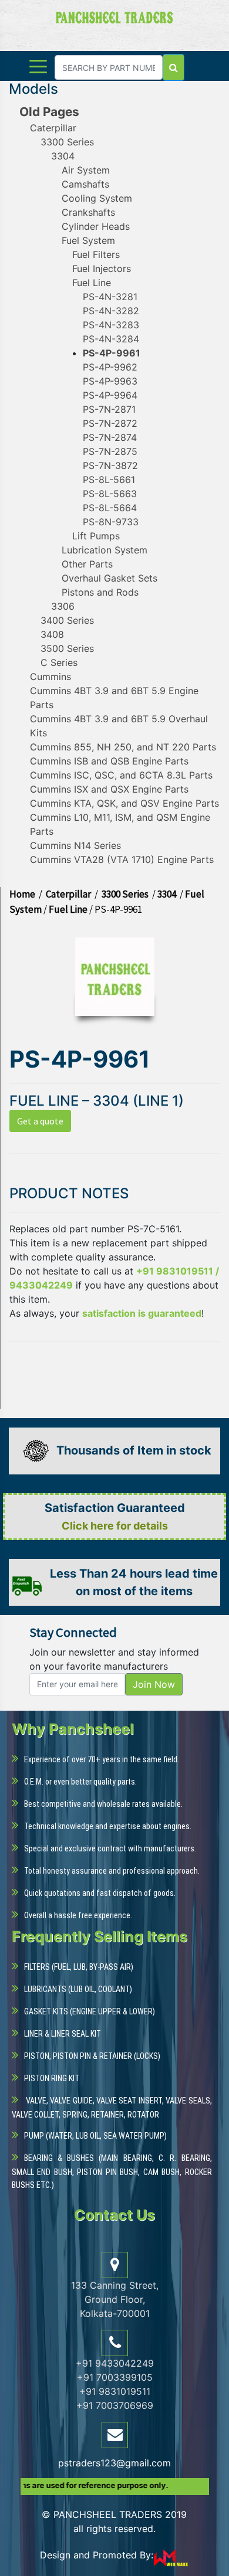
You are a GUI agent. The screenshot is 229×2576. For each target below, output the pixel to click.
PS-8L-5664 (110, 508)
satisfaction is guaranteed (142, 1313)
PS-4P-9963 (110, 381)
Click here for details (115, 1526)
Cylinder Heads (96, 226)
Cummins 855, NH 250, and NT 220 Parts (123, 747)
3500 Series (67, 648)
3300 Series (67, 142)
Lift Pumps (96, 536)
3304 (63, 156)
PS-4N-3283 (111, 325)
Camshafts (85, 184)
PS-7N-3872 (110, 465)
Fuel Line (92, 283)
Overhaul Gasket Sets (110, 578)
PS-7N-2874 (110, 437)
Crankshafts (88, 212)
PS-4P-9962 (110, 367)
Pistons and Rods (100, 592)
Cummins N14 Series (75, 845)
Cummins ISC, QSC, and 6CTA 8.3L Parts (121, 775)
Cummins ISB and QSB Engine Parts (109, 761)
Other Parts (87, 564)
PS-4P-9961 (112, 353)
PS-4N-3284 (111, 339)
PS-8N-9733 (111, 522)
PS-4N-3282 (111, 311)
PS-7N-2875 (110, 451)
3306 (63, 606)
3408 (52, 634)
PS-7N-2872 (110, 423)
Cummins (50, 677)
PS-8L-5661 (109, 480)
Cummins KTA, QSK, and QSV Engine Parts (124, 803)
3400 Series (67, 620)
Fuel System (88, 240)
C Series (59, 662)
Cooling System (97, 198)
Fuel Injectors (102, 269)
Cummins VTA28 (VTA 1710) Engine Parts (122, 859)
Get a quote (40, 1121)
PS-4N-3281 (110, 297)
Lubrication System (105, 550)
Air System (86, 170)
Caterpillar (53, 128)
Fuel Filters (96, 254)
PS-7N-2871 (109, 409)
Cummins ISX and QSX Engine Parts (109, 789)
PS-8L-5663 (110, 494)
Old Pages (49, 112)
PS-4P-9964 (110, 395)
